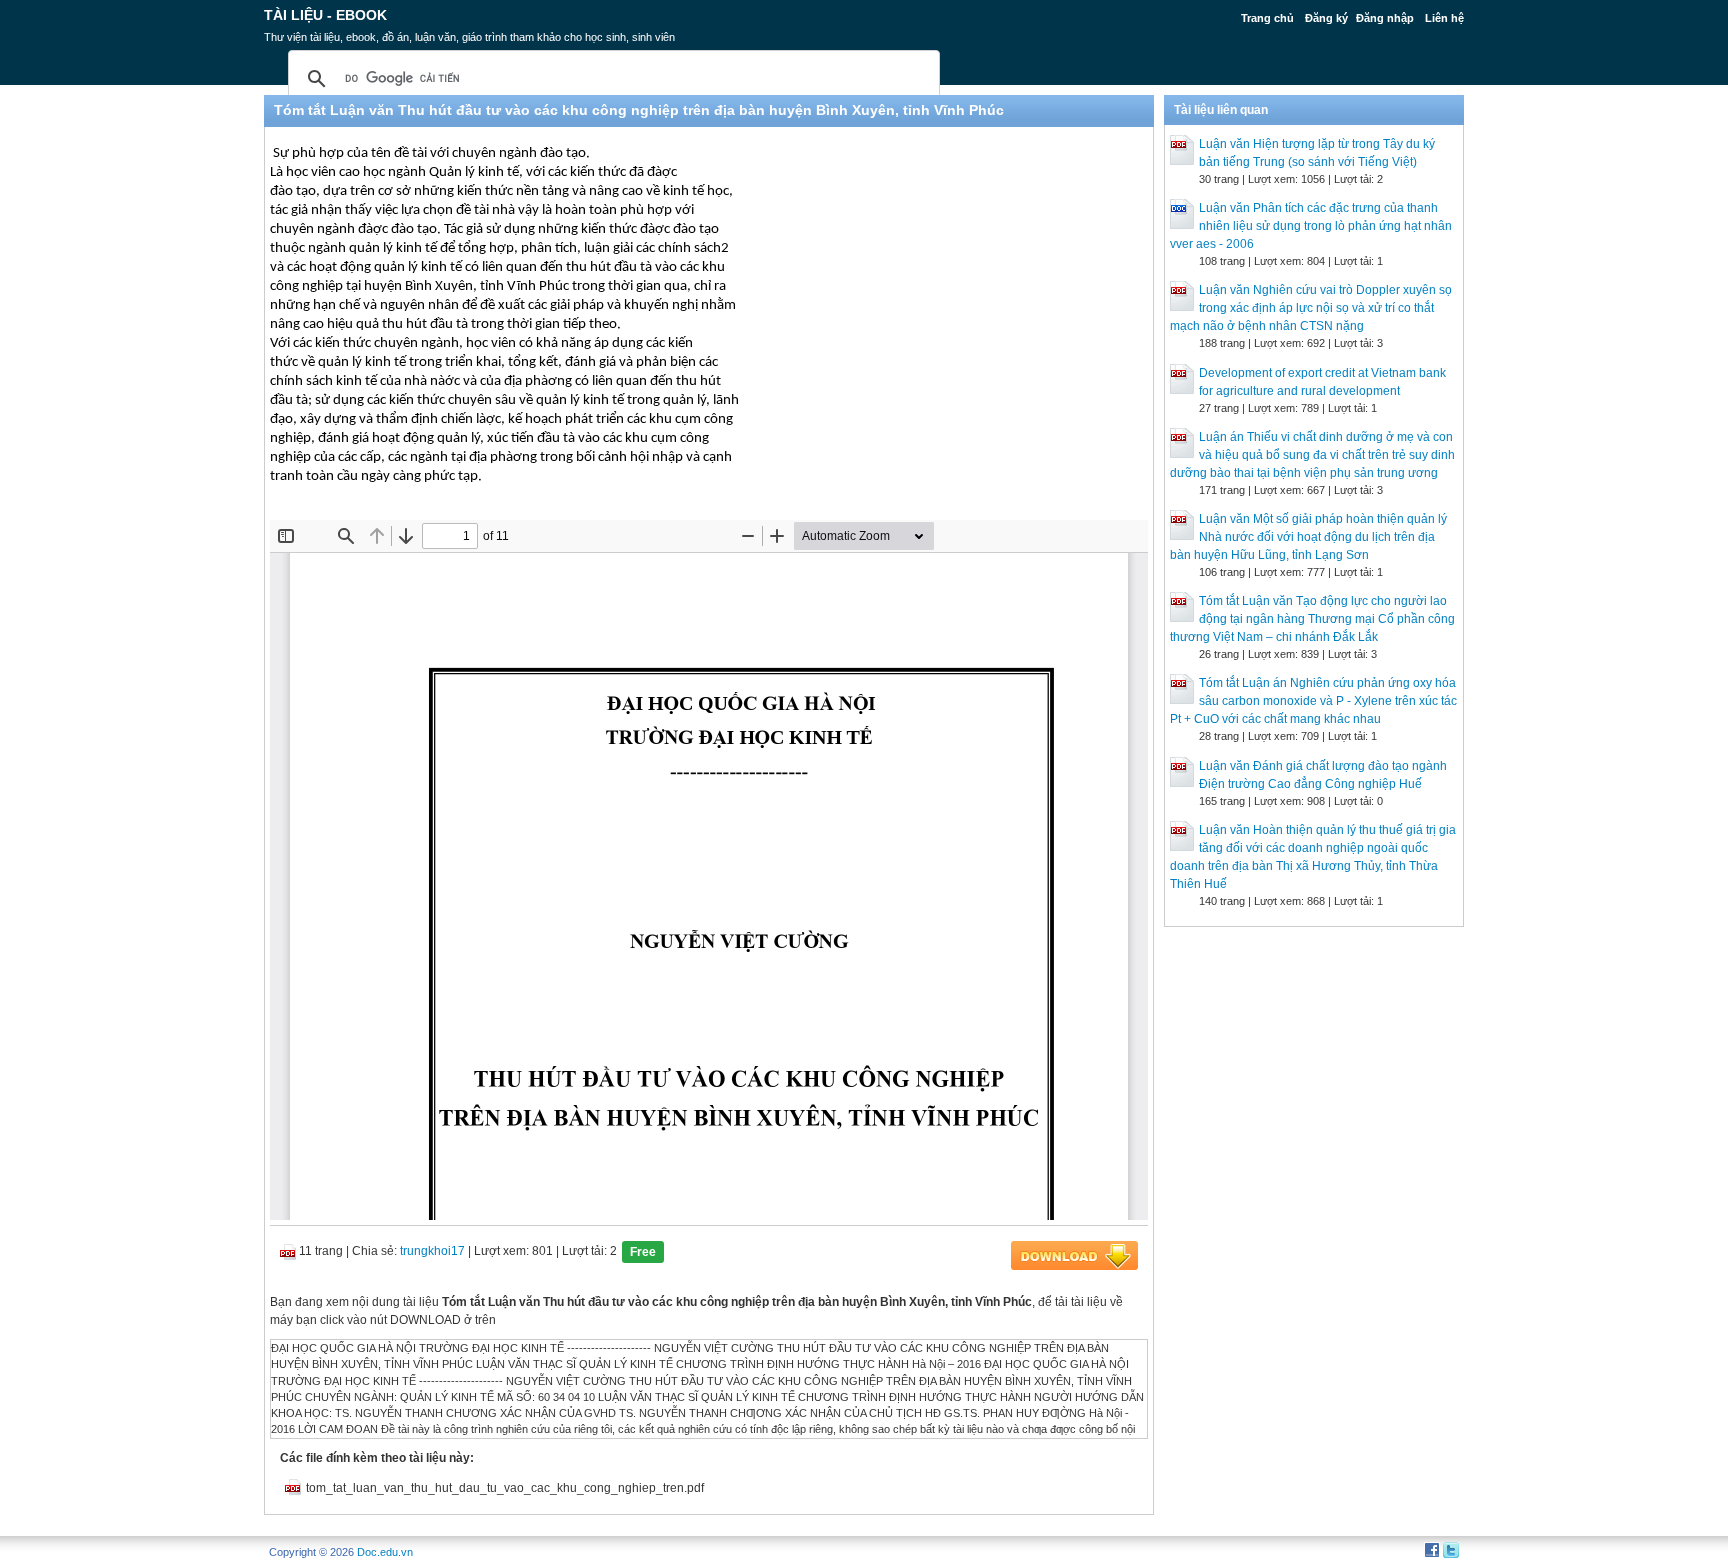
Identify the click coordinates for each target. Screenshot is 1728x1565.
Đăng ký (1326, 18)
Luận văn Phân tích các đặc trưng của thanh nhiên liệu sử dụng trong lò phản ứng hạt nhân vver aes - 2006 (1311, 226)
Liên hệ (1444, 18)
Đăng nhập (1385, 18)
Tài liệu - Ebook (325, 15)
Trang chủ (1267, 18)
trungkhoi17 (432, 1251)
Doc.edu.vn (385, 1552)
